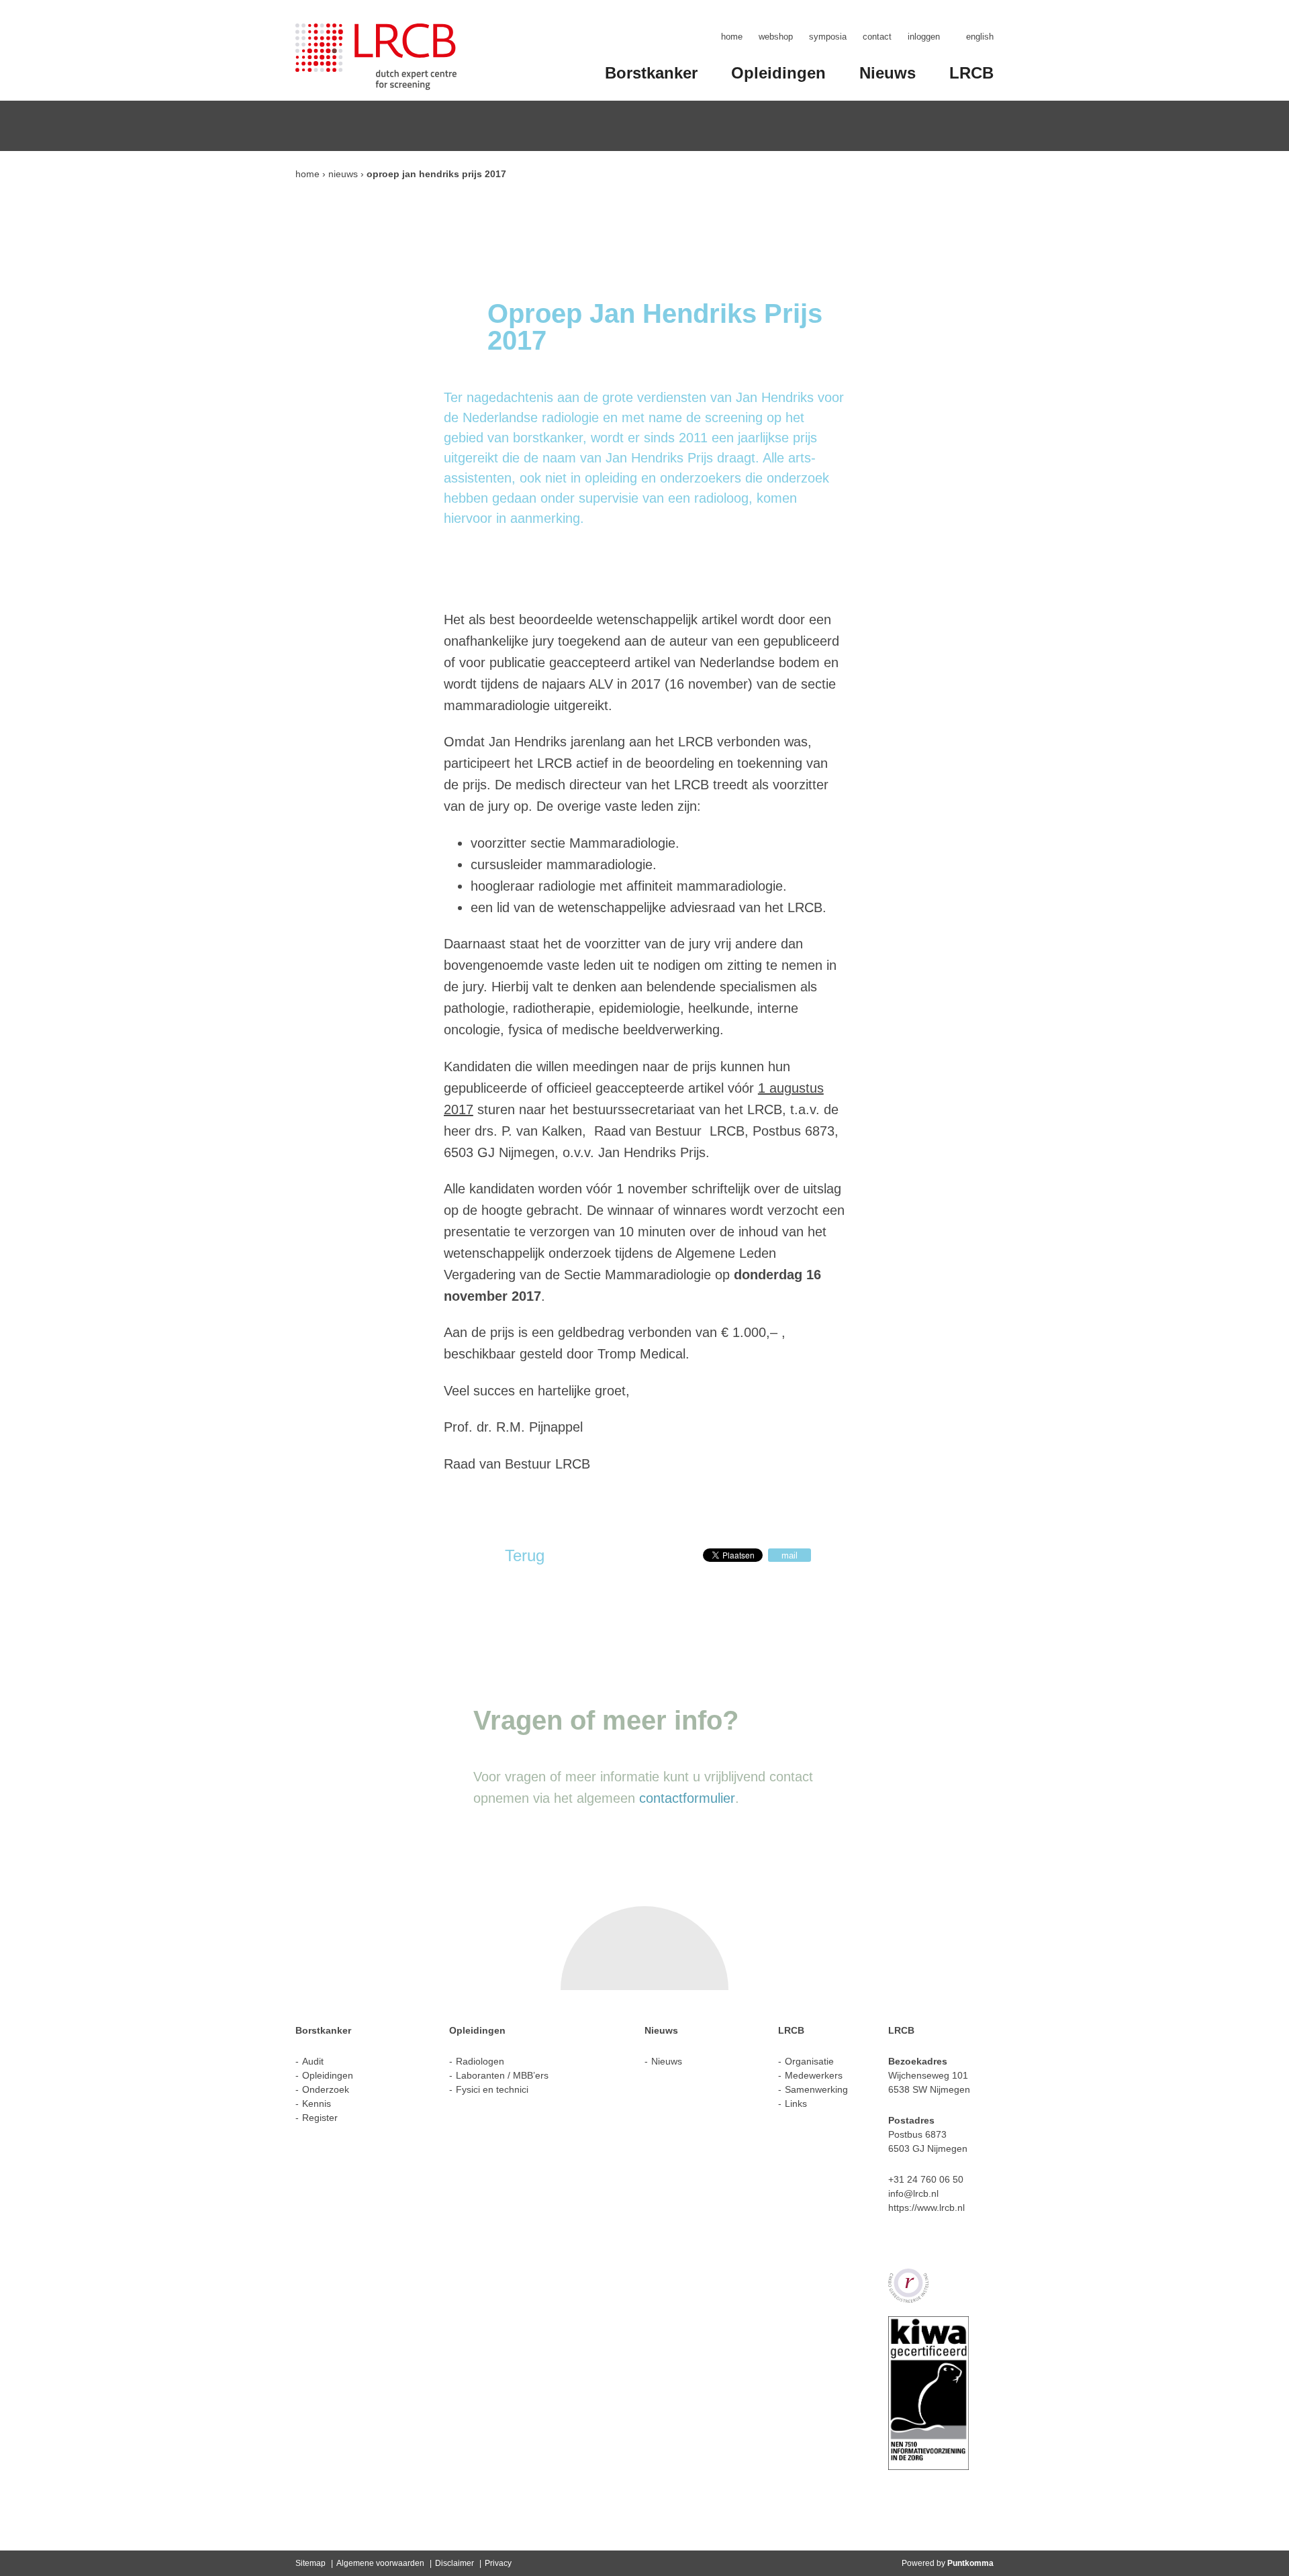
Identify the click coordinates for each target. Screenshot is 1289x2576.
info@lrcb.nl (913, 2193)
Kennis (317, 2103)
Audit (313, 2061)
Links (796, 2103)
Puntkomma (970, 2563)
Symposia (828, 37)
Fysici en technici (492, 2089)
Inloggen (924, 37)
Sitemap (311, 2563)
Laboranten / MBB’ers (502, 2075)
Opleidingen (778, 73)
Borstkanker (651, 73)
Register (320, 2118)
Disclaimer (455, 2563)
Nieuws (888, 73)
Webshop (776, 37)
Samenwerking (816, 2089)
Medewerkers (814, 2075)
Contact (877, 37)
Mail (790, 1555)
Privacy (498, 2563)
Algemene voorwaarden (380, 2563)
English (980, 37)
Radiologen (480, 2061)
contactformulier (687, 1798)
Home (732, 37)
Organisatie (809, 2061)
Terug (525, 1555)
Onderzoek (326, 2089)
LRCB (971, 73)
